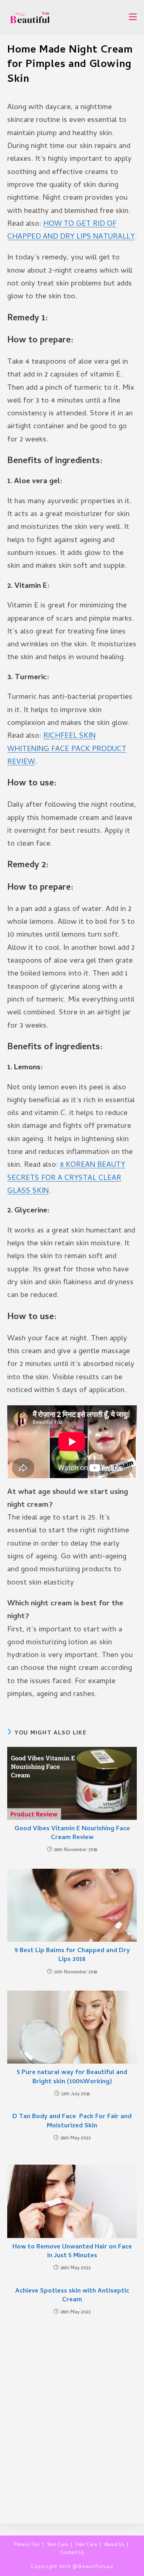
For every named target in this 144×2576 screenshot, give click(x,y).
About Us (114, 2545)
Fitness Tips (27, 2545)
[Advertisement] (72, 2415)
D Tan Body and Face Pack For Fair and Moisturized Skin (72, 2122)
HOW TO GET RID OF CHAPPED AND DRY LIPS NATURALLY (71, 231)
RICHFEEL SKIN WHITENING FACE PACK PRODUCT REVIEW (67, 749)
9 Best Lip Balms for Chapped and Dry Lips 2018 (72, 1956)
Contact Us (72, 2553)
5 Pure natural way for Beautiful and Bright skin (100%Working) (72, 2077)
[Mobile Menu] (133, 17)
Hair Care (86, 2545)
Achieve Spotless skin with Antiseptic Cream (72, 2296)
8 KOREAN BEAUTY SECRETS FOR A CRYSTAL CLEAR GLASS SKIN (66, 1178)
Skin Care (58, 2545)
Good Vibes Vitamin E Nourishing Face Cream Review (72, 1834)
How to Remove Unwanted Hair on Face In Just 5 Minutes (72, 2252)
